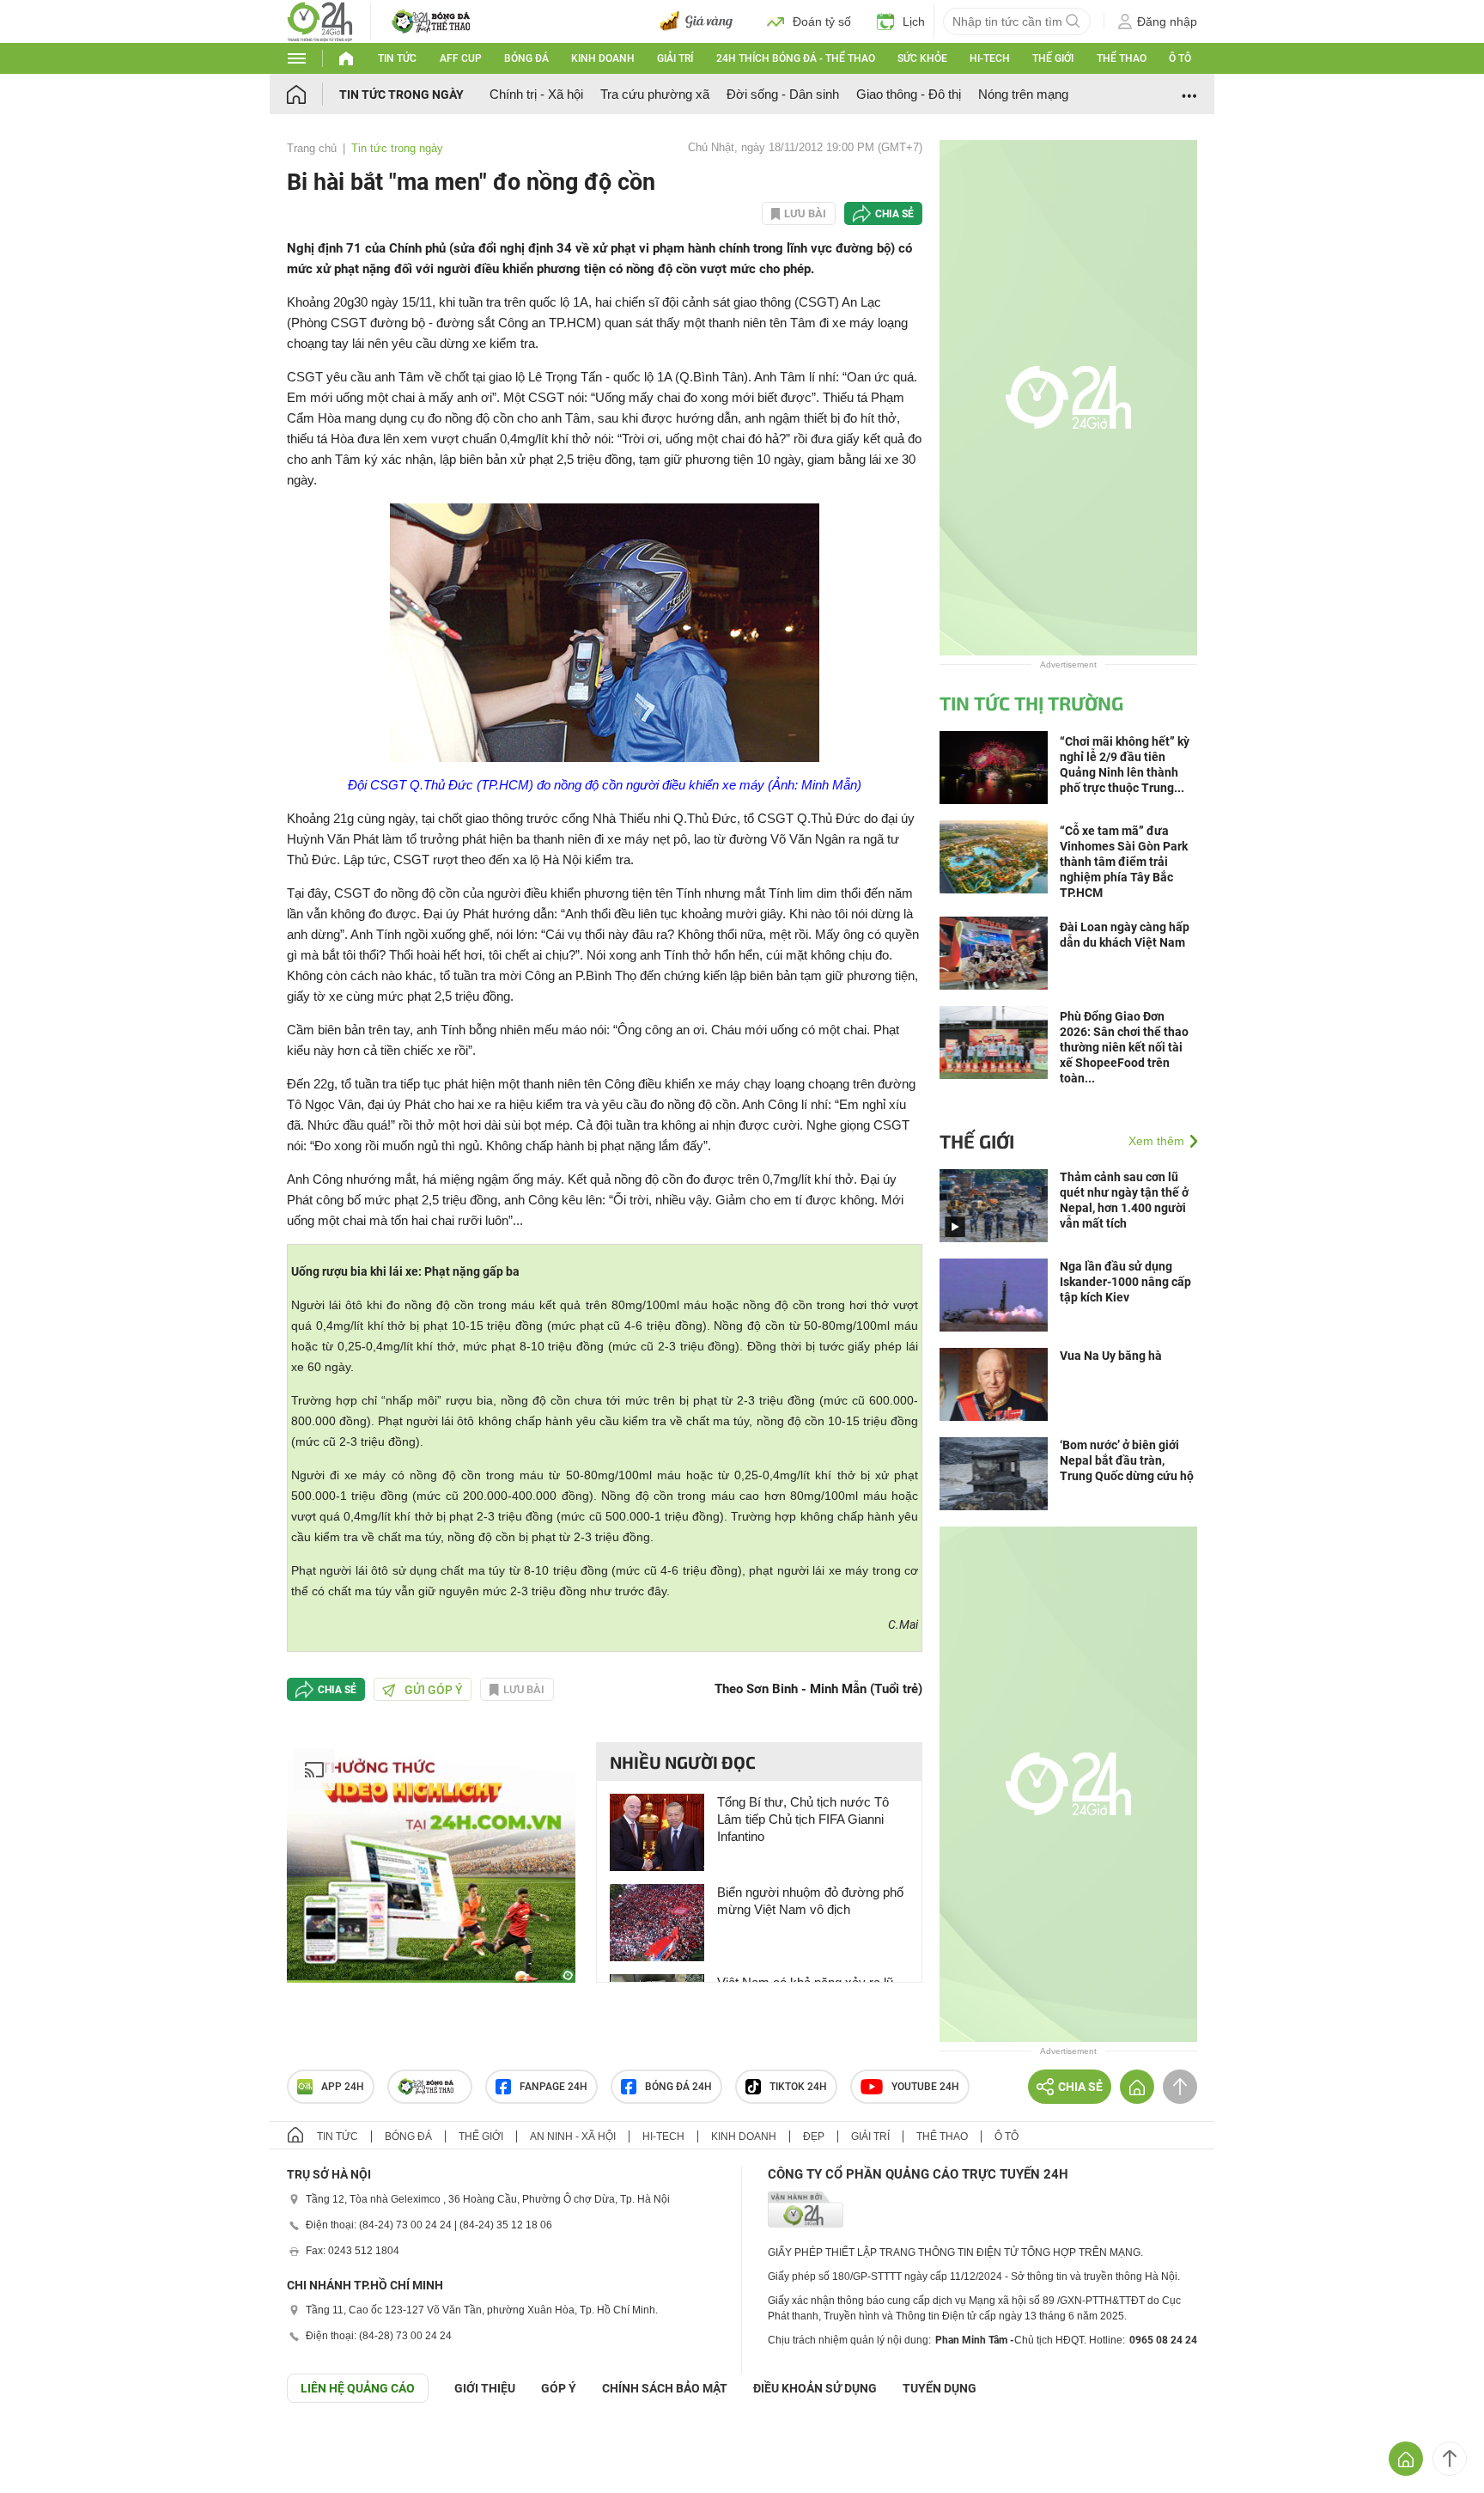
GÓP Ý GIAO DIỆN (51, 2445)
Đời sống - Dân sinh (783, 94)
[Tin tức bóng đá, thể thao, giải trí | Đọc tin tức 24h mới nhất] (320, 20)
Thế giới (1053, 58)
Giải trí (675, 58)
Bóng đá (526, 58)
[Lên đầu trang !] (1450, 2459)
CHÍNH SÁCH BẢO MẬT (665, 2388)
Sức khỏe (922, 58)
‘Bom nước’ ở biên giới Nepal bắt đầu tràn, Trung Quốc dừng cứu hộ (1127, 1460)
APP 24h (343, 2087)
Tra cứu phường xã (655, 94)
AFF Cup (461, 58)
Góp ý (559, 2388)
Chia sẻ (894, 214)
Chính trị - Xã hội (536, 94)
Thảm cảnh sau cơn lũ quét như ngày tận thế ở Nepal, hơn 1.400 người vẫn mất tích (1124, 1200)
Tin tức (397, 58)
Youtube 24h (925, 2087)
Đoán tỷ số (822, 21)
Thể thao (1122, 58)
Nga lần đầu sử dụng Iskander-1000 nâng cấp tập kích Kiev (1125, 1282)
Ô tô (1180, 58)
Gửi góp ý (434, 1690)
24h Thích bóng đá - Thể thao (796, 58)
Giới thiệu (485, 2388)
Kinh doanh (603, 58)
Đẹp (814, 2136)
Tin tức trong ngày (401, 94)
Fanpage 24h (553, 2087)
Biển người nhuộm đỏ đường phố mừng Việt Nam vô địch (810, 1901)
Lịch (914, 21)
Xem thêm (1156, 1141)
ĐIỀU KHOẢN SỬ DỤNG (815, 2388)
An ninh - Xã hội (573, 2136)
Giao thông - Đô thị (909, 94)
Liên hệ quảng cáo (358, 2388)
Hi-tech (990, 58)
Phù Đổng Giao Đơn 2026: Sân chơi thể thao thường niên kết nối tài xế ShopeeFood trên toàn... (1124, 1047)
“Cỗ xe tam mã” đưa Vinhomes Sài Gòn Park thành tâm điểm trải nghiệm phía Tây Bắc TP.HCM (1124, 862)
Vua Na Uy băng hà (1111, 1356)
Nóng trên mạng (1023, 94)
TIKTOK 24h (798, 2087)
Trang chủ (312, 148)
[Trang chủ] (313, 94)
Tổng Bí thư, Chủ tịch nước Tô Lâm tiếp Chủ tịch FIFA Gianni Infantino (803, 1819)
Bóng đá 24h (678, 2087)
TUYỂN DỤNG (940, 2388)
